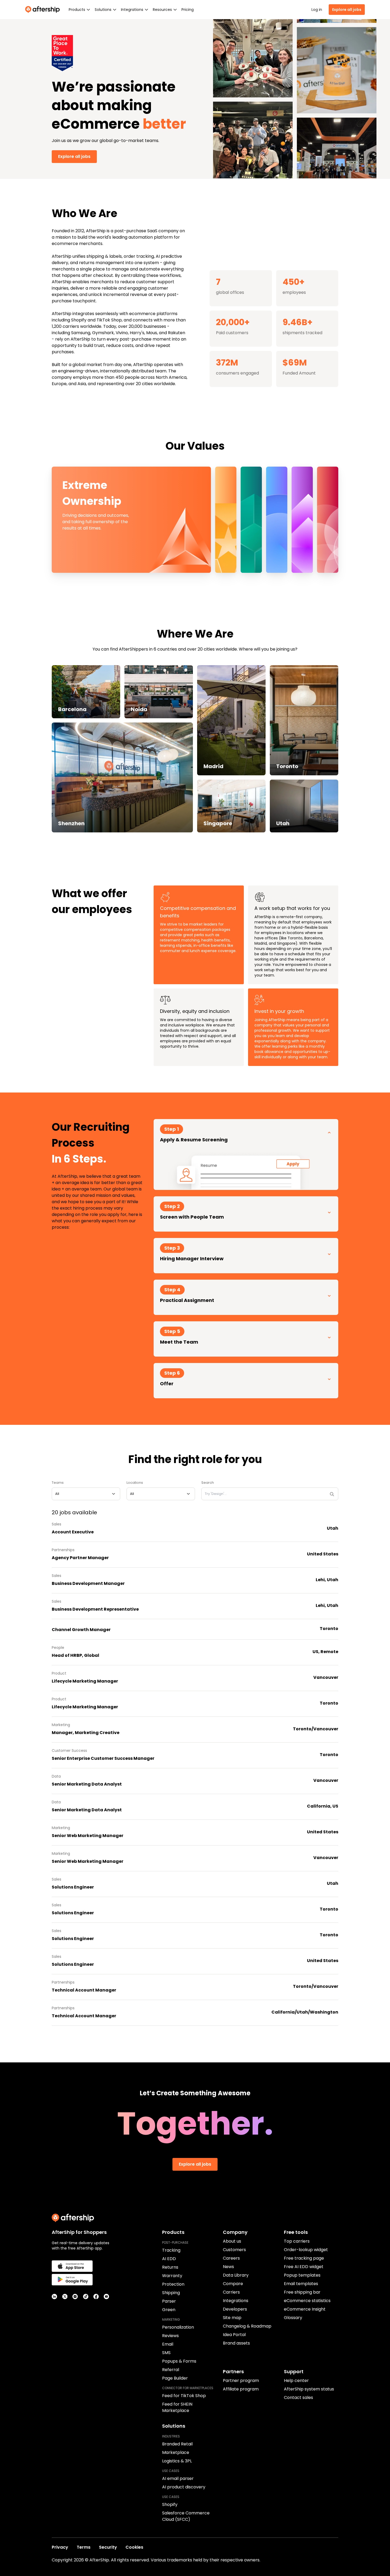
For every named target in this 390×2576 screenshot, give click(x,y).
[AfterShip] (44, 10)
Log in (317, 10)
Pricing (188, 10)
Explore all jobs (347, 10)
